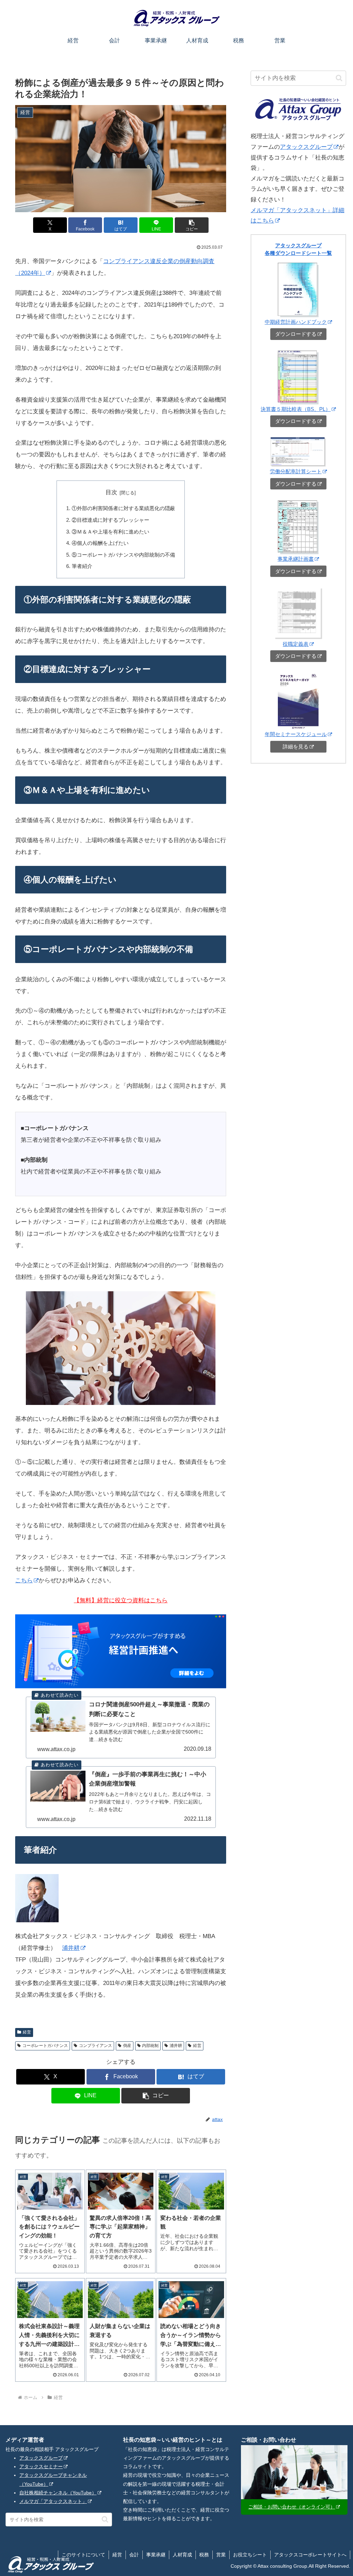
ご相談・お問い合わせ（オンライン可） (292, 2507)
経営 (27, 2032)
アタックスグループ (306, 147)
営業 (221, 2555)
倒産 (127, 2046)
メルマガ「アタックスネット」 (53, 2501)
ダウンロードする (296, 334)
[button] (192, 225)
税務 (204, 2555)
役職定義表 (296, 644)
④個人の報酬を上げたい (100, 543)
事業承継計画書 (296, 559)
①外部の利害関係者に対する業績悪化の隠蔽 (123, 508)
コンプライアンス (95, 2046)
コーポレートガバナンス (45, 2046)
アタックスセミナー (41, 2466)
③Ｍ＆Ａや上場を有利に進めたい (110, 532)
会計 (134, 2555)
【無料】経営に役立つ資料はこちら (121, 1600)
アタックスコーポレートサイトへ (310, 2555)
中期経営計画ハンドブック (296, 322)
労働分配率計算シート (296, 471)
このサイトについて (83, 2555)
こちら (24, 1580)
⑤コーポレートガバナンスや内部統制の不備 (123, 555)
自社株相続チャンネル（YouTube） (58, 2493)
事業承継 (156, 2555)
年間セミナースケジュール (296, 734)
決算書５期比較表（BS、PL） (296, 409)
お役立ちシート (250, 2555)
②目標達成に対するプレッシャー (110, 520)
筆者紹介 (82, 566)
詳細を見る (296, 747)
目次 (111, 492)
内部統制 (150, 2046)
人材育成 (182, 2555)
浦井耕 (71, 1948)
